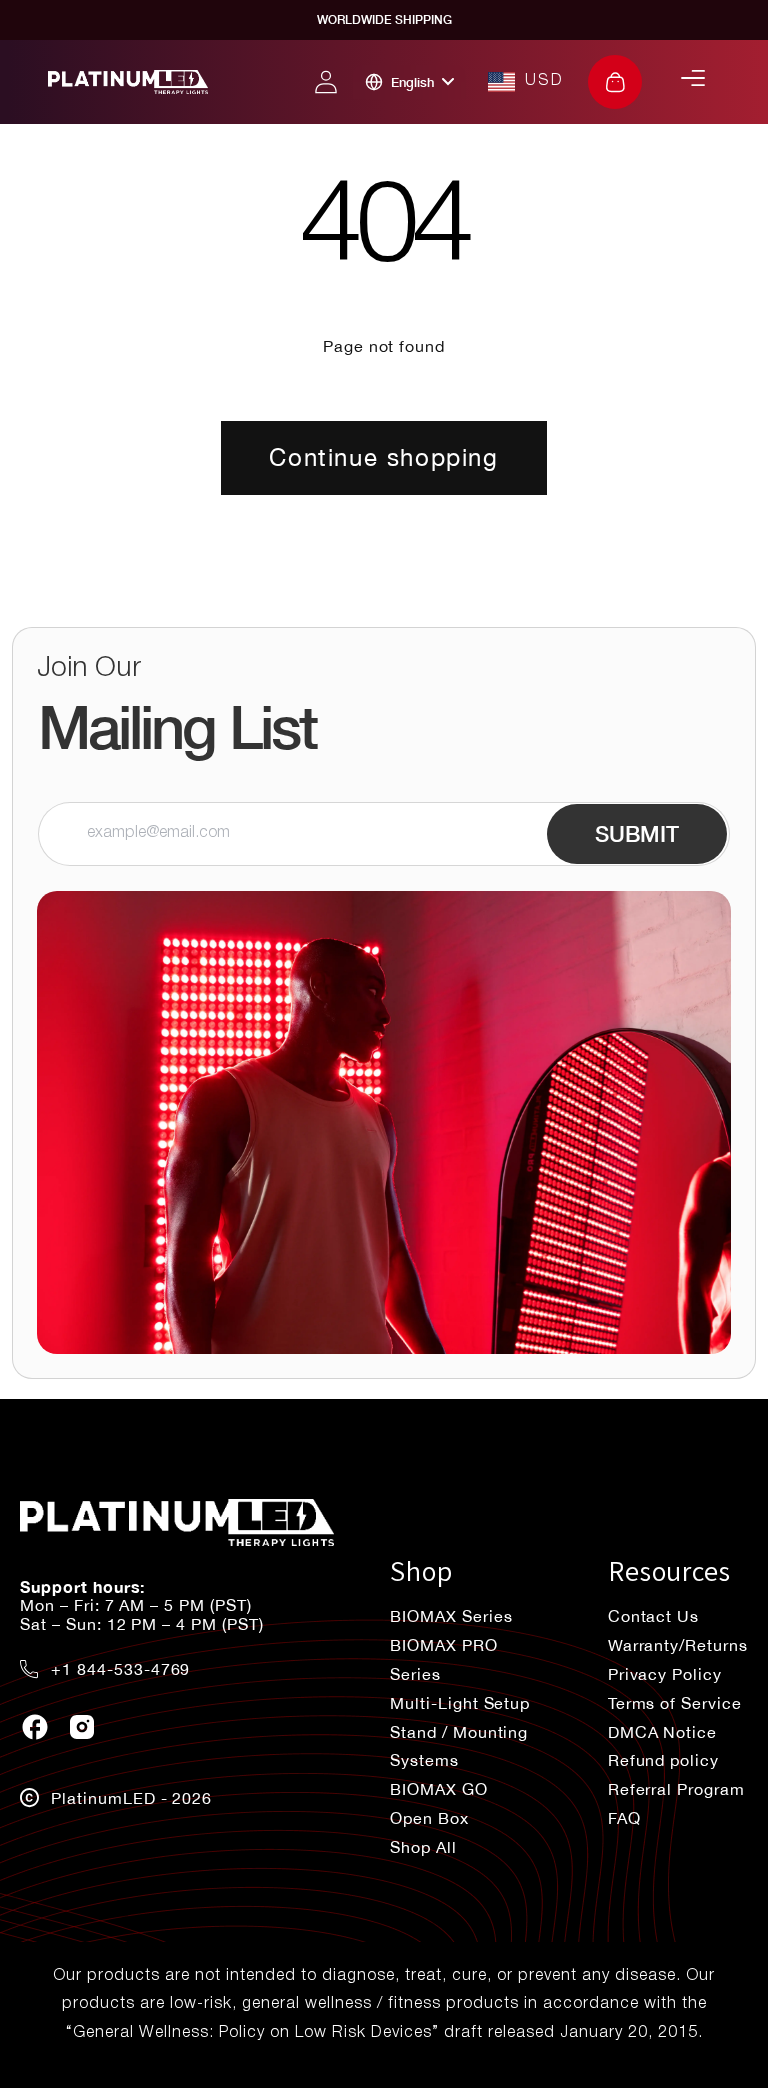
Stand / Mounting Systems (459, 1746)
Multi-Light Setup (460, 1703)
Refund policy (663, 1760)
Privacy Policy (665, 1674)
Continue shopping (383, 457)
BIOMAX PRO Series (444, 1659)
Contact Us (654, 1616)
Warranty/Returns (678, 1645)
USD (544, 81)
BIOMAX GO (439, 1789)
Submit (637, 834)
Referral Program (676, 1789)
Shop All (423, 1847)
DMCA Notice (663, 1732)
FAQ (624, 1818)
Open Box (429, 1818)
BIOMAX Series (451, 1616)
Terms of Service (675, 1703)
